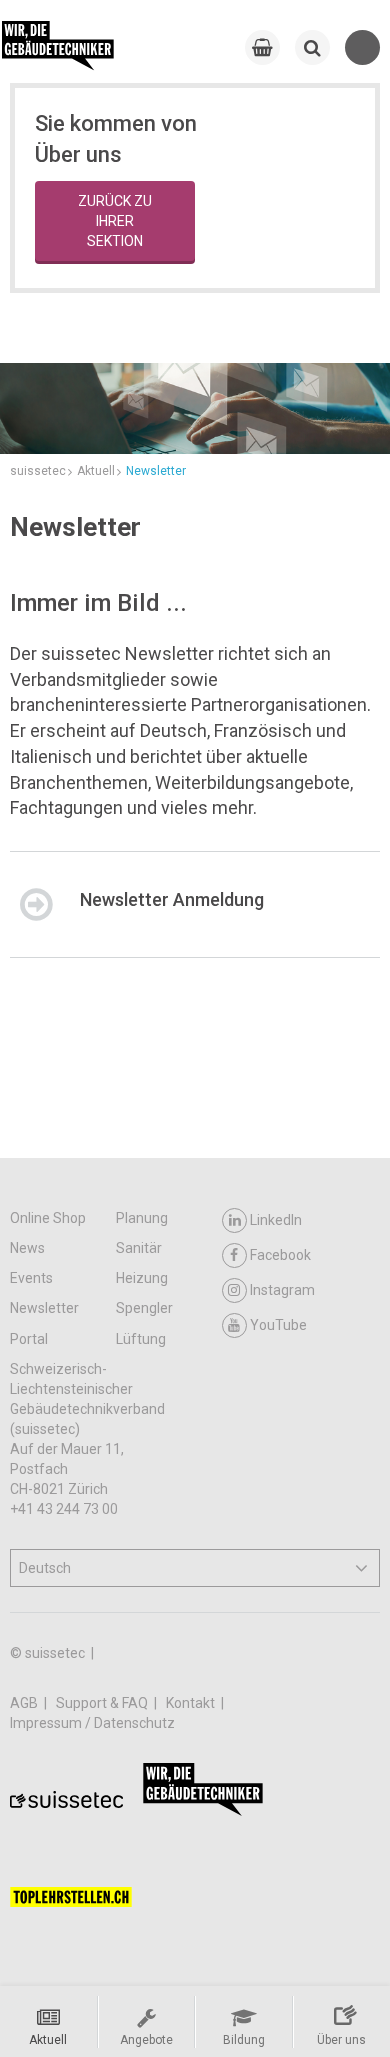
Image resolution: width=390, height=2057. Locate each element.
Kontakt (192, 1703)
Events (31, 1278)
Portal (29, 1339)
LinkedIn (276, 1220)
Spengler (144, 1308)
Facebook (280, 1255)
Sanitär (139, 1248)
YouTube (278, 1325)
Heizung (142, 1278)
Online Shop (48, 1218)
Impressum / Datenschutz (92, 1723)
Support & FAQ (103, 1703)
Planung (142, 1218)
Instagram (282, 1290)
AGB (25, 1703)
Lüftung (141, 1339)
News (27, 1248)
